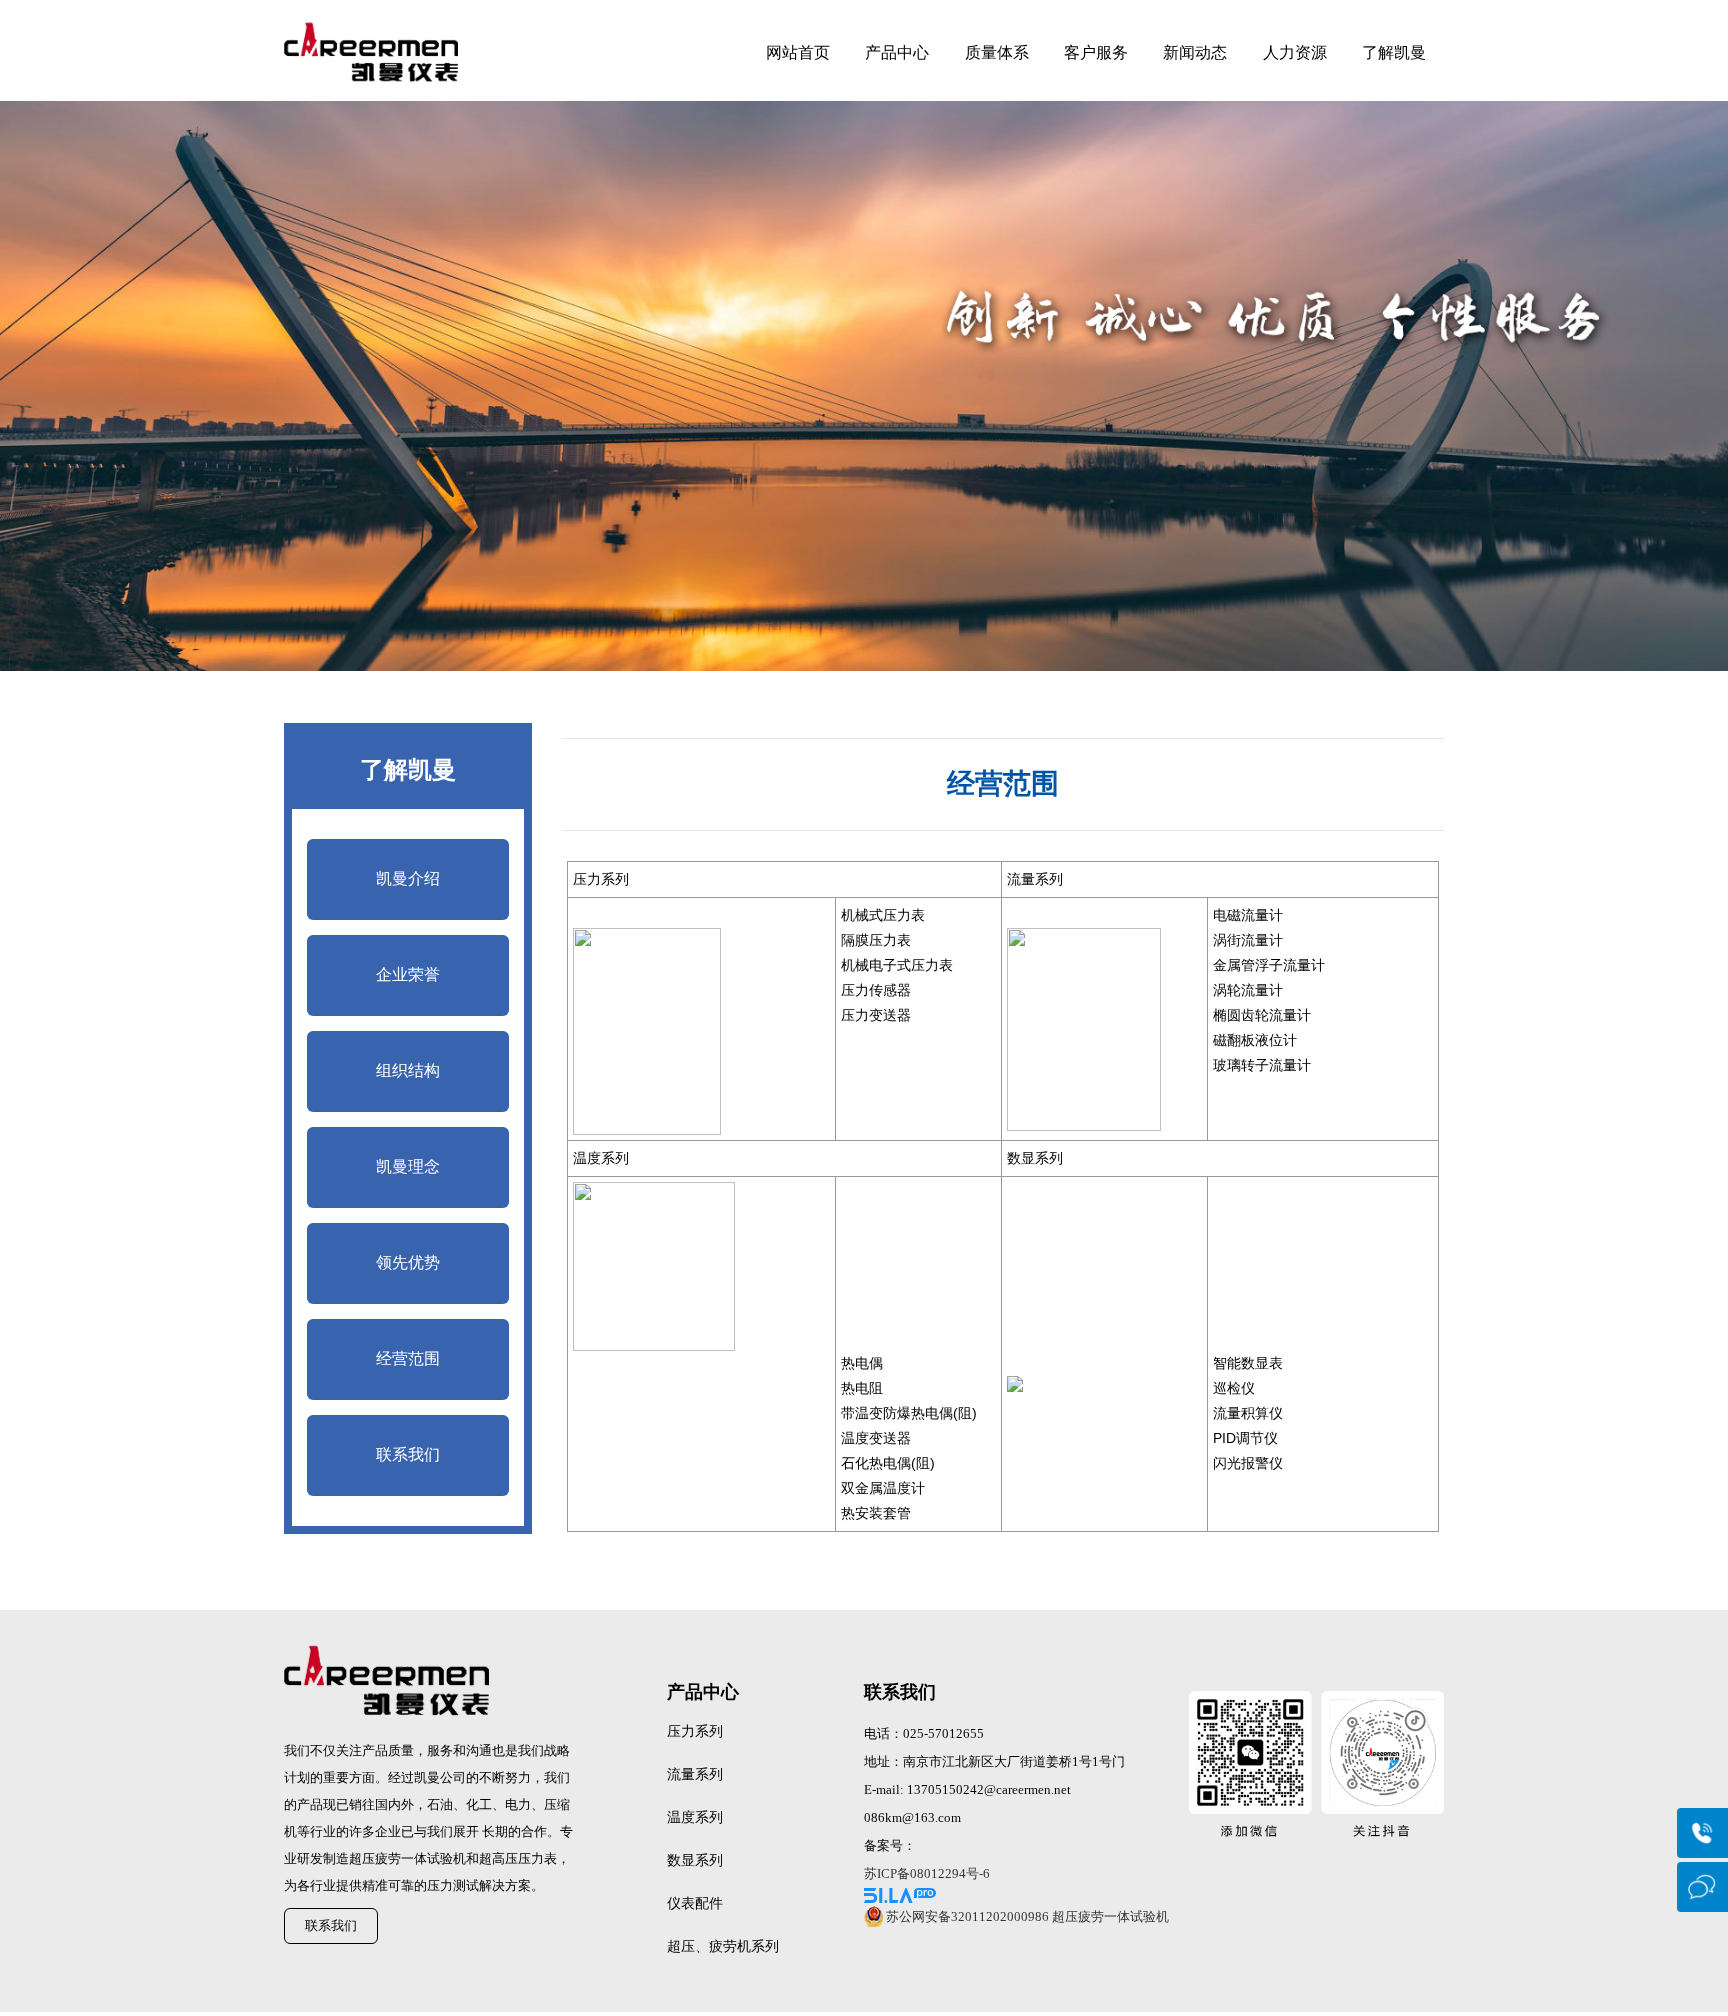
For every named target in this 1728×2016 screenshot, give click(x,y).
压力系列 (695, 1731)
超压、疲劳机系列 (723, 1946)
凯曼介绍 (408, 878)
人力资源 (1295, 52)
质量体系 (997, 52)
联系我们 (408, 1454)
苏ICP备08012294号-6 (927, 1873)
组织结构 (408, 1070)
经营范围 (408, 1358)
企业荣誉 (408, 974)
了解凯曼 (1394, 52)
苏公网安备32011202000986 (967, 1916)
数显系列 (695, 1860)
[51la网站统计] (1023, 1895)
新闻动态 (1195, 52)
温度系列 (695, 1817)
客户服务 (1096, 52)
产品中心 (897, 52)
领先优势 (408, 1262)
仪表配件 (695, 1903)
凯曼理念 (408, 1166)
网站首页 (798, 52)
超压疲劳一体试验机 (1110, 1916)
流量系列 (695, 1774)
